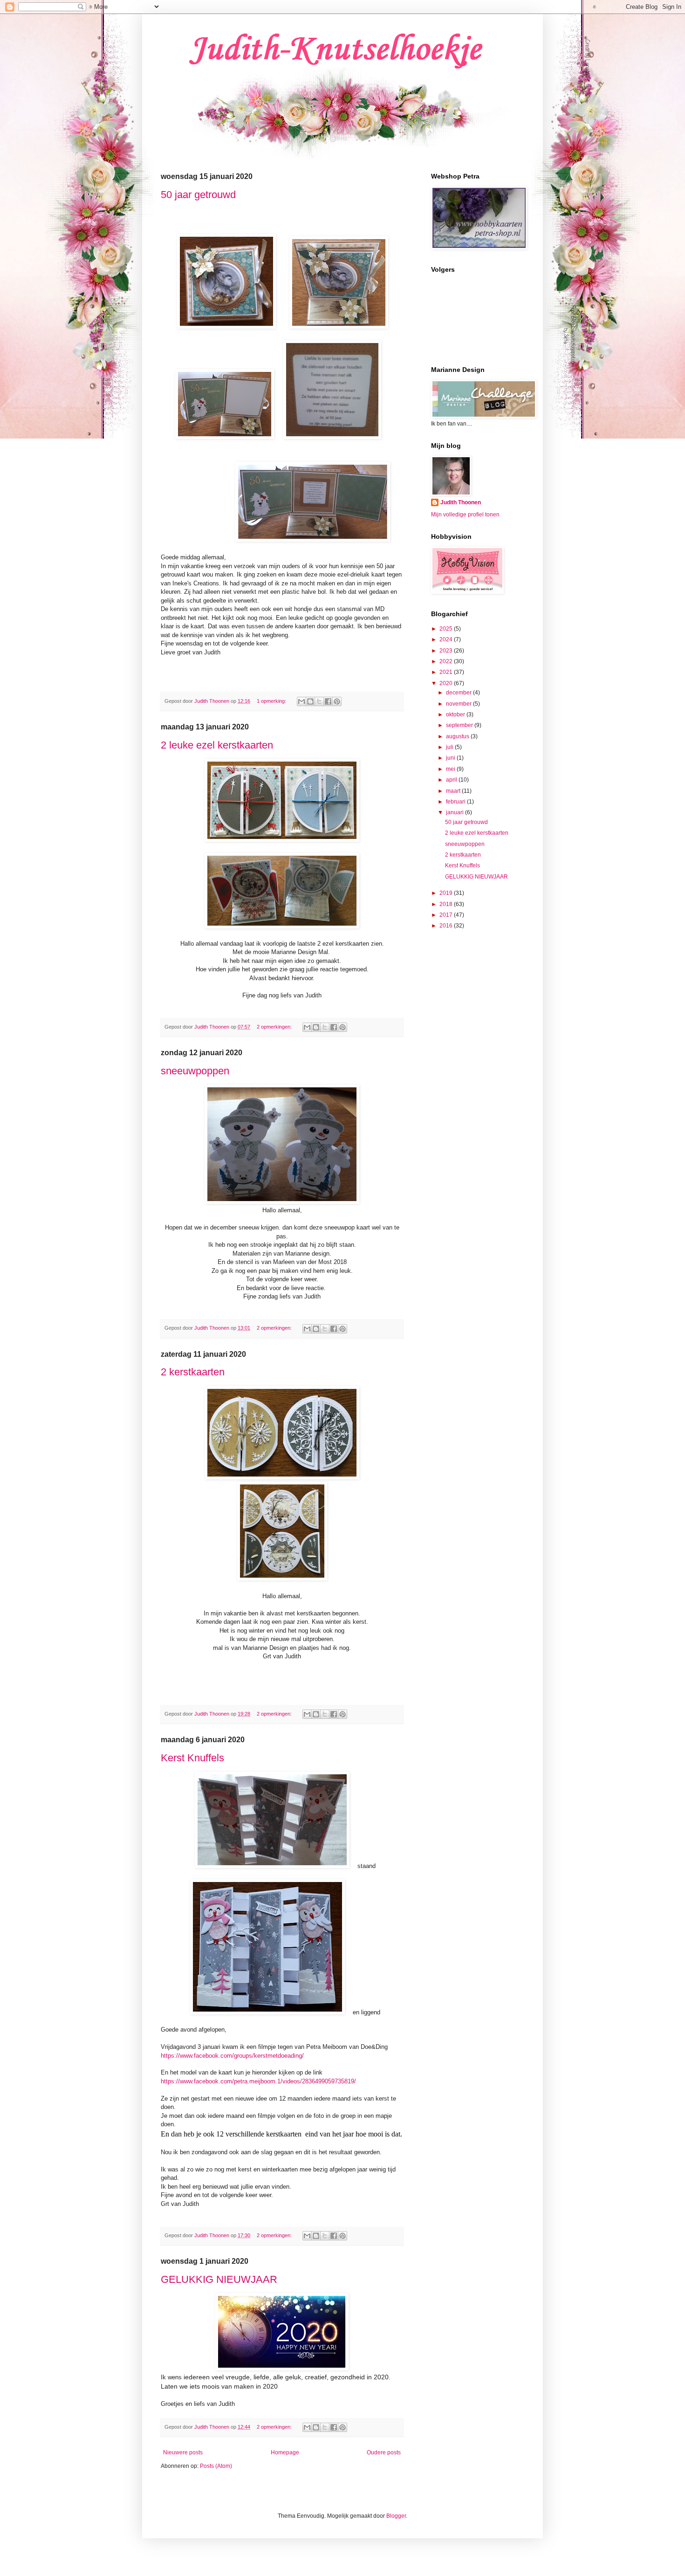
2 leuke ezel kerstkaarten (217, 745)
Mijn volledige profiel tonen (465, 515)
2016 (447, 926)
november (459, 704)
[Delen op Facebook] (328, 701)
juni (451, 758)
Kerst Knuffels (192, 1758)
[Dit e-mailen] (301, 701)
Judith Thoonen (461, 502)
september (460, 725)
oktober (456, 714)
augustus (458, 736)
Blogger (396, 2516)
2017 (447, 915)
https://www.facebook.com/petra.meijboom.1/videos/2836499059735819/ (258, 2081)
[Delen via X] (319, 701)
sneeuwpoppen (195, 1071)
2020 (447, 683)
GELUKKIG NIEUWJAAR (219, 2279)
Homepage (285, 2452)
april (452, 780)
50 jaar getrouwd (198, 195)
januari (456, 812)
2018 (447, 904)
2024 (447, 639)
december (459, 693)
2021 (447, 672)
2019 (447, 893)
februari (456, 802)
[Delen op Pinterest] (337, 701)
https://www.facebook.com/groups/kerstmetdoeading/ (232, 2056)
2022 (447, 661)
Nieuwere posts (183, 2452)
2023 (447, 651)
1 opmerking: (272, 701)
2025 (447, 629)
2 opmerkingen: (275, 1027)
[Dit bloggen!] (310, 701)
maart (454, 791)
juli (450, 747)
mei (451, 769)
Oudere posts (384, 2452)
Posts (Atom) (216, 2466)
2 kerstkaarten (193, 1372)
